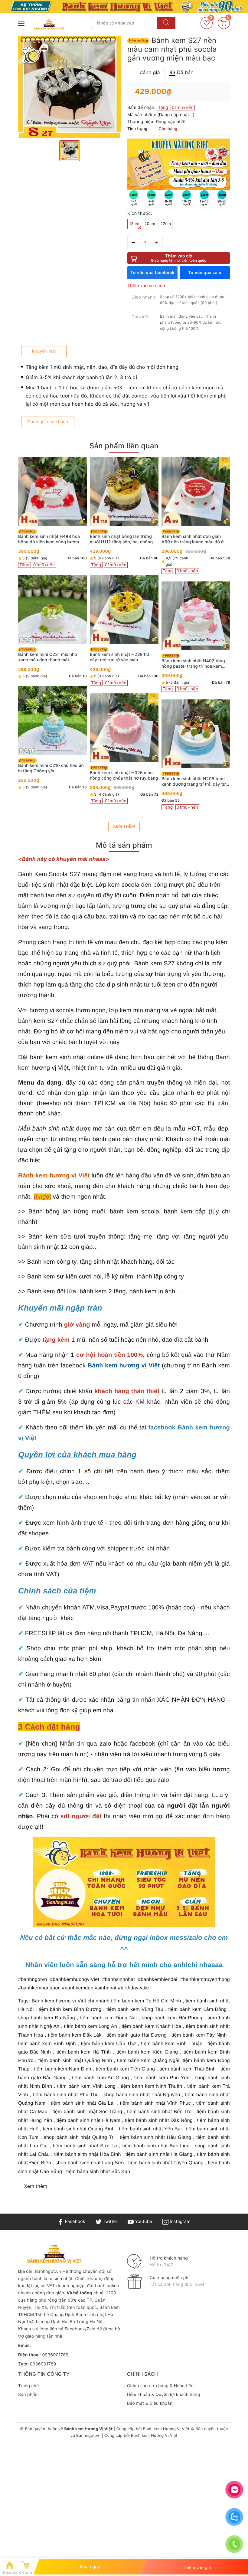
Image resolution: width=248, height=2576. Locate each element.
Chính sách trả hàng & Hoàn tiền (160, 2386)
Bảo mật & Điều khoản (150, 2403)
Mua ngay (90, 2567)
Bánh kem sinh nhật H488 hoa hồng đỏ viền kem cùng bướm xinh (49, 539)
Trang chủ (28, 2386)
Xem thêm (124, 826)
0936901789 (55, 2355)
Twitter (109, 2222)
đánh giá (150, 72)
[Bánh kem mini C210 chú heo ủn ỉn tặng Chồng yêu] (52, 720)
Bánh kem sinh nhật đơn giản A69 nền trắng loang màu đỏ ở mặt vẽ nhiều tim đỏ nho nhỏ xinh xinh (196, 539)
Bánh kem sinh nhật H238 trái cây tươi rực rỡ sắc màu (120, 657)
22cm (166, 224)
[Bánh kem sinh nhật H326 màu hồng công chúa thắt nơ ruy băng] (124, 728)
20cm (150, 224)
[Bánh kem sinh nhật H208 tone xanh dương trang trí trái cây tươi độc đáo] (196, 734)
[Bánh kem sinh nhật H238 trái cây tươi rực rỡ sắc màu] (124, 609)
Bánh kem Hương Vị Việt (166, 2429)
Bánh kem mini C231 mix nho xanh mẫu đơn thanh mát (48, 657)
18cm (134, 224)
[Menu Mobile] (21, 23)
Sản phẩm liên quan (124, 446)
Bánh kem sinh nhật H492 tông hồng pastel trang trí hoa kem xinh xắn (193, 664)
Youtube (143, 2222)
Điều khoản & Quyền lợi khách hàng (163, 2395)
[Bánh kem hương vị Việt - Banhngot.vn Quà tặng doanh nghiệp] (49, 24)
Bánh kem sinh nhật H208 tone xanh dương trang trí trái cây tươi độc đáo (195, 782)
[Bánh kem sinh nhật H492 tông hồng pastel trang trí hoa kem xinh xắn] (196, 616)
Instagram (179, 2222)
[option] (70, 87)
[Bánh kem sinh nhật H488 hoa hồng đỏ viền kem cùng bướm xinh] (52, 491)
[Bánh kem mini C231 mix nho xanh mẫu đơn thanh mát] (52, 609)
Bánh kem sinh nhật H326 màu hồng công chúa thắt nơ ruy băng (124, 776)
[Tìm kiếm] (166, 23)
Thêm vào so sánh (146, 286)
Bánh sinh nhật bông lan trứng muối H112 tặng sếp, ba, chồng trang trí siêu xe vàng (121, 539)
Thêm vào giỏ (179, 258)
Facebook (74, 2222)
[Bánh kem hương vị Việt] (124, 7)
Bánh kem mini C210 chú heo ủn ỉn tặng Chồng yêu (51, 768)
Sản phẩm (28, 2395)
